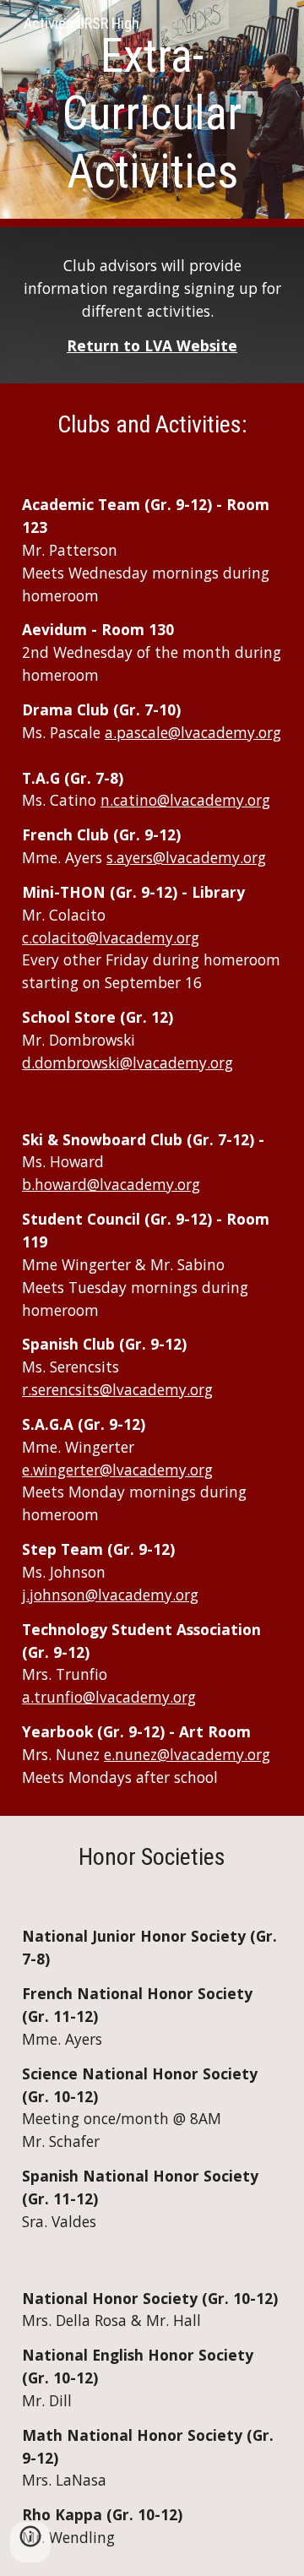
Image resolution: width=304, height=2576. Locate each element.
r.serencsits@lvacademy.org (117, 1389)
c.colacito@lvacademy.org (111, 937)
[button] (30, 2542)
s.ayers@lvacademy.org (186, 857)
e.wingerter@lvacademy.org (117, 1470)
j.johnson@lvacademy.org (110, 1595)
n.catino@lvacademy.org (185, 800)
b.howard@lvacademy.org (111, 1184)
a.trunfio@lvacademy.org (109, 1697)
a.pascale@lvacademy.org (193, 732)
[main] (152, 114)
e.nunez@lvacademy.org (187, 1754)
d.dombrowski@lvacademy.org (128, 1062)
